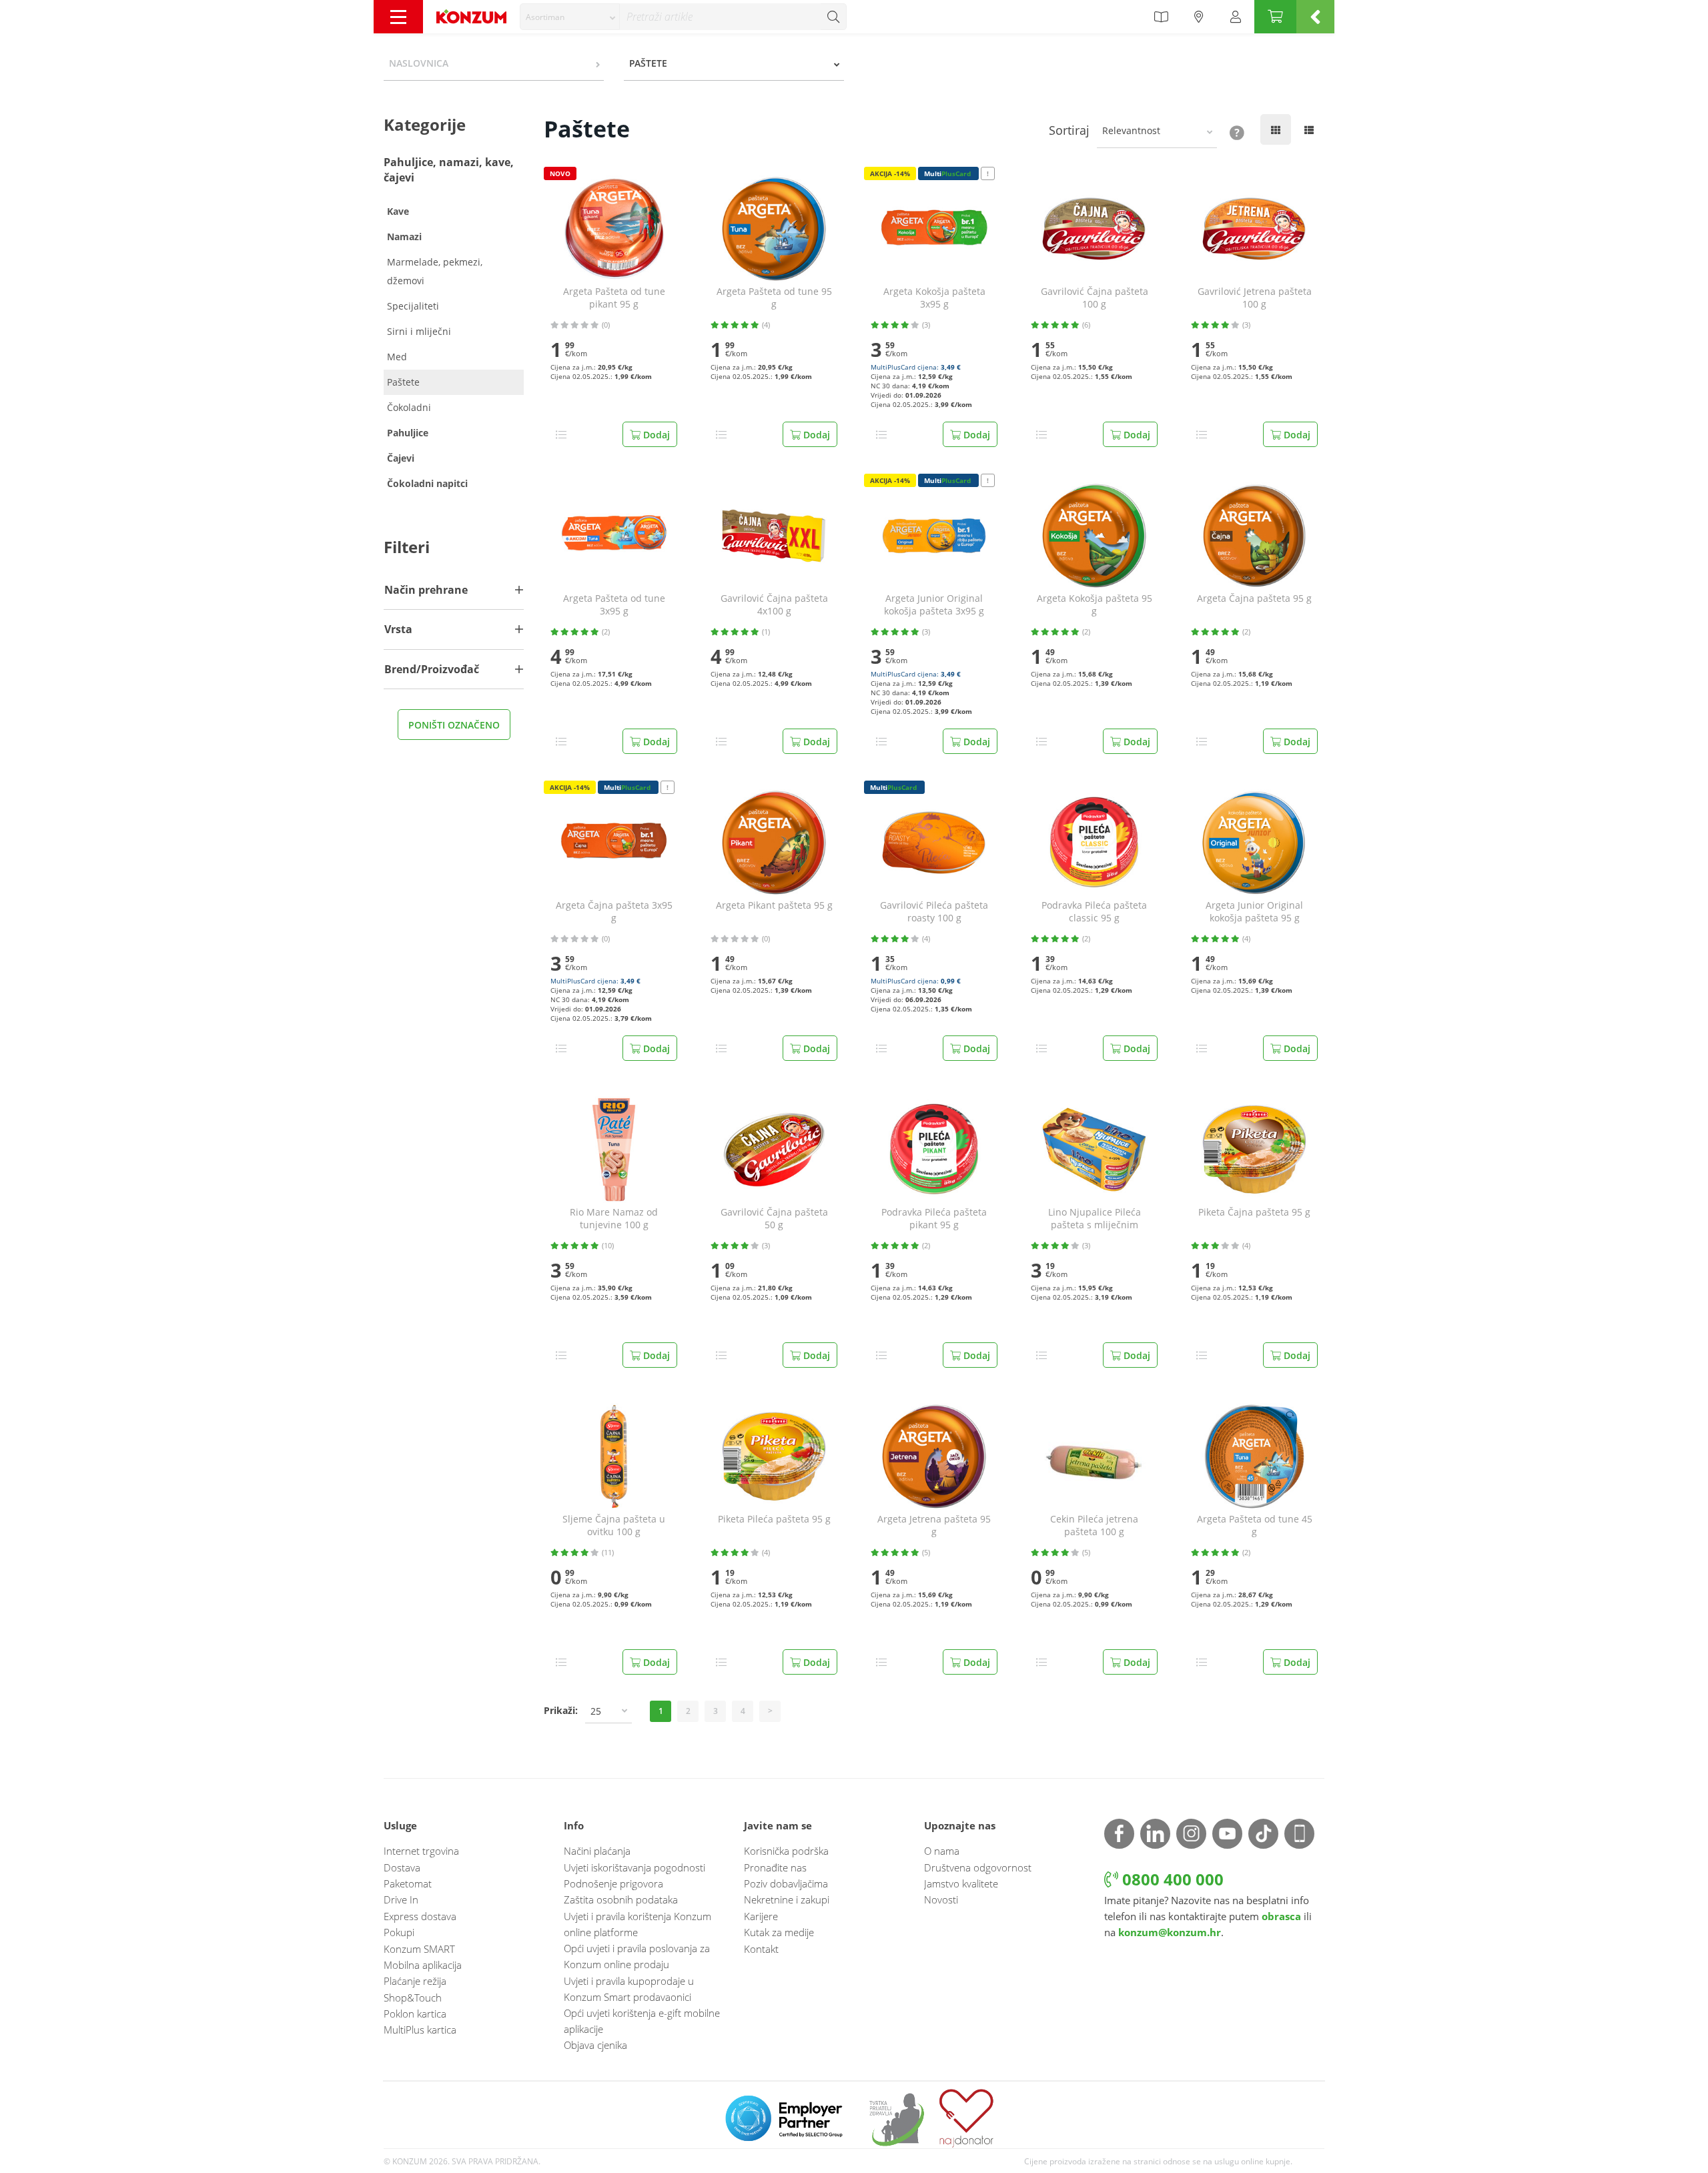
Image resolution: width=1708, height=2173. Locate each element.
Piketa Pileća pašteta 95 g (774, 1519)
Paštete (403, 382)
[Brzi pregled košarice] (1315, 17)
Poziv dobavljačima (786, 1883)
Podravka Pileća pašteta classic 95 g (1094, 912)
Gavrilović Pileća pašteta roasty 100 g (934, 912)
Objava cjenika (595, 2045)
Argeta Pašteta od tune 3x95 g (614, 605)
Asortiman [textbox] (545, 17)
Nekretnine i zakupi (787, 1899)
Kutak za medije (779, 1932)
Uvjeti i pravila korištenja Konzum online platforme (637, 1924)
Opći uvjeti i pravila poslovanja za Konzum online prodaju (637, 1956)
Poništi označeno (454, 725)
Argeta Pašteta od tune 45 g (1255, 1526)
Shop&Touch (413, 1998)
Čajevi (401, 458)
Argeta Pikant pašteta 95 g (774, 905)
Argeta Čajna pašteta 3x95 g (614, 912)
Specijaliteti (413, 306)
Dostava (402, 1867)
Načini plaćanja (597, 1851)
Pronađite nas (775, 1867)
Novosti (941, 1899)
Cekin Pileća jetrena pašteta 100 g (1094, 1526)
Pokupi (399, 1932)
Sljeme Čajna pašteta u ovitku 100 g (614, 1526)
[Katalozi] (1161, 17)
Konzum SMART (419, 1949)
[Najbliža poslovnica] (1199, 17)
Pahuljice (408, 433)
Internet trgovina (421, 1851)
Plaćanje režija (415, 1981)
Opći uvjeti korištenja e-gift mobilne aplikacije (642, 2021)
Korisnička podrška (786, 1851)
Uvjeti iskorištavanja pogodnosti (634, 1867)
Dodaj (655, 435)
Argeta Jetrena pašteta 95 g (934, 1526)
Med (397, 357)
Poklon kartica (415, 2014)
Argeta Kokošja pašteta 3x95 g (934, 298)
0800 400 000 (1171, 1879)
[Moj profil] (1236, 17)
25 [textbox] (596, 1711)
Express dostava (420, 1916)
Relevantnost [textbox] (1131, 130)
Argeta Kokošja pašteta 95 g (1095, 605)
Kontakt (761, 1949)
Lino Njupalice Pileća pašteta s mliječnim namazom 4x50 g (1095, 1219)
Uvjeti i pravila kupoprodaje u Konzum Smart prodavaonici (629, 1989)
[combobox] (570, 17)
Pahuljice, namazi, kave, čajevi (449, 170)
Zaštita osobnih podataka (621, 1899)
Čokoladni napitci (427, 483)
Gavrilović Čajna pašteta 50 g (774, 1219)
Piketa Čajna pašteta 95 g (1254, 1212)
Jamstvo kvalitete (961, 1883)
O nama (942, 1851)
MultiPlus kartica (420, 2030)
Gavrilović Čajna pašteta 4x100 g (774, 605)
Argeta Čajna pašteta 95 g (1254, 598)
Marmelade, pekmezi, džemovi (435, 271)
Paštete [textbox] (648, 63)
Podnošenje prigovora (613, 1883)
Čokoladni (409, 407)
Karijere (761, 1916)
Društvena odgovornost (978, 1867)
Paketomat (408, 1883)
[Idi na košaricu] (1275, 17)
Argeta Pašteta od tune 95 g (774, 298)
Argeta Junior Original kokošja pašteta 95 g (1254, 912)
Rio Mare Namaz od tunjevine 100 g (614, 1219)
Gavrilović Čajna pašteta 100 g (1095, 298)
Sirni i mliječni (419, 331)
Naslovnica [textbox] (419, 63)
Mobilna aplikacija (423, 1965)
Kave (398, 211)
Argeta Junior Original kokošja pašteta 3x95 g (934, 605)
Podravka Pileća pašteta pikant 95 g (934, 1219)
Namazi (404, 237)
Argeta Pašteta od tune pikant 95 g (614, 298)
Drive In (401, 1899)
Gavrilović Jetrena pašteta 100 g (1255, 298)
